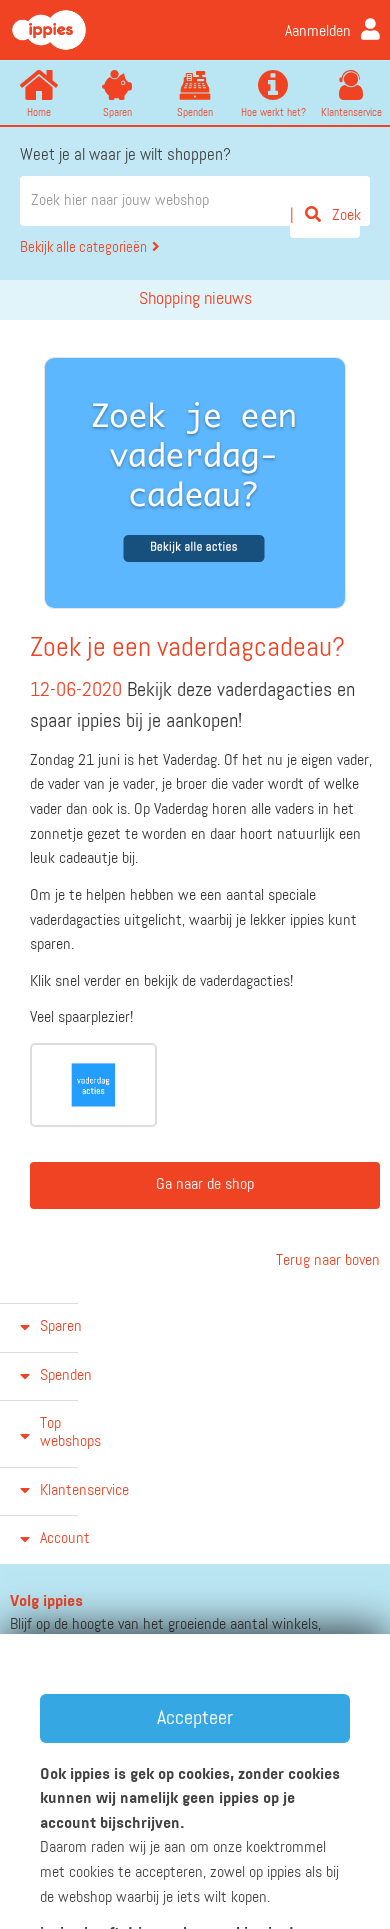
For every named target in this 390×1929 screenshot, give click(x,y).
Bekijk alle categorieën (83, 247)
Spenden (195, 112)
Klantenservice (351, 112)
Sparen (117, 112)
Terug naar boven (326, 1261)
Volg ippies (46, 1602)
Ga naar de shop (205, 1185)
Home (39, 112)
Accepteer (195, 1718)
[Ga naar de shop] (93, 1085)
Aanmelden (318, 32)
